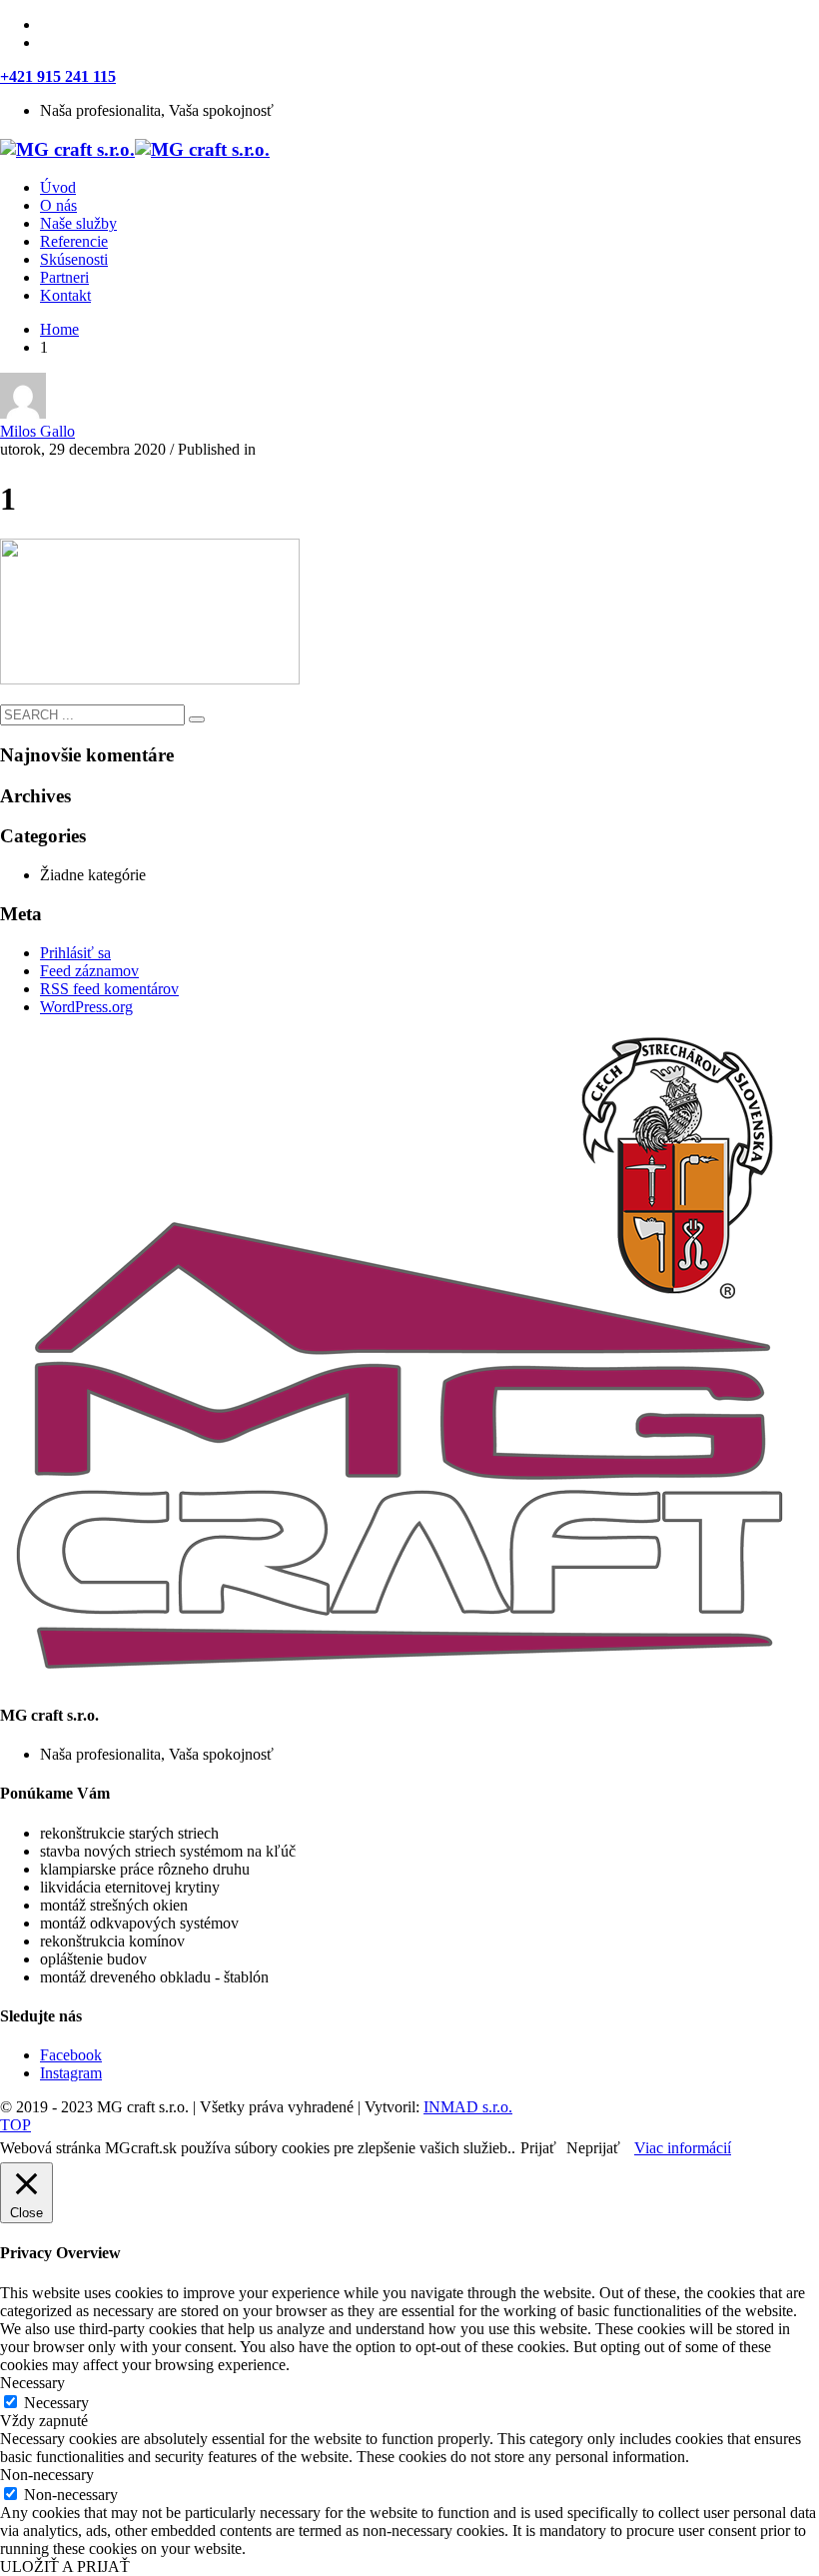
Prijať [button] (538, 2148)
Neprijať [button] (593, 2148)
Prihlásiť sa (75, 953)
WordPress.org (86, 1007)
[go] (197, 719)
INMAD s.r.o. (468, 2107)
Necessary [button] (32, 2383)
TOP (15, 2125)
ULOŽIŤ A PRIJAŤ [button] (65, 2567)
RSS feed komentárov (109, 989)
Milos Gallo (37, 431)
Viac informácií (683, 2148)
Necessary (56, 2403)
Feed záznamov (89, 971)
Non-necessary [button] (47, 2475)
